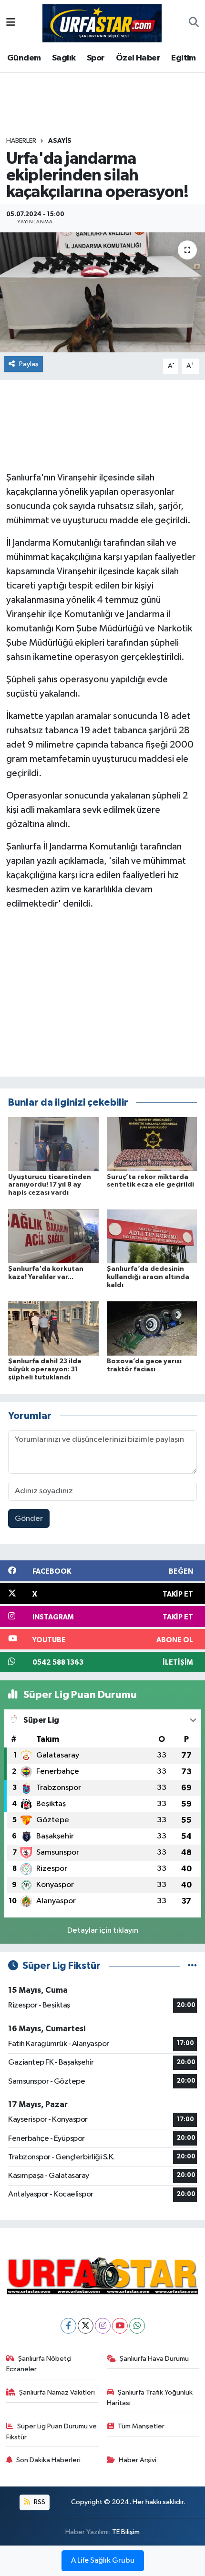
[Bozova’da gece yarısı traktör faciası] (152, 1328)
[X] (86, 2326)
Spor (96, 58)
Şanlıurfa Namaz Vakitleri (57, 2392)
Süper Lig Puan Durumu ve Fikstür (52, 2431)
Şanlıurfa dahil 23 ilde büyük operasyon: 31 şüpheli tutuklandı (45, 1369)
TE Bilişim (126, 2532)
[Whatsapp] (137, 2326)
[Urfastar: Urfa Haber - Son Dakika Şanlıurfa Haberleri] (102, 23)
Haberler (21, 141)
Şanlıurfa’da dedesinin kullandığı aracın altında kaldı (148, 1277)
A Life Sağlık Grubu (103, 2561)
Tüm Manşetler (141, 2426)
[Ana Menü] (11, 23)
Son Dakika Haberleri (48, 2460)
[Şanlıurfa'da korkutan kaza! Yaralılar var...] (53, 1236)
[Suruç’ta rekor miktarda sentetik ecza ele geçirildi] (152, 1144)
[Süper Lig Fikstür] (192, 1966)
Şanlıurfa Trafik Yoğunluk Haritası (150, 2398)
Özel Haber (138, 58)
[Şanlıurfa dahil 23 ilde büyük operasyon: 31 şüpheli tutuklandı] (53, 1328)
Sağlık (64, 58)
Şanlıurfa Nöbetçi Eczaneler (39, 2364)
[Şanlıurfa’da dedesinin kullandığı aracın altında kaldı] (152, 1236)
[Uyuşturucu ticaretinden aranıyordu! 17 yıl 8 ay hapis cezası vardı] (53, 1144)
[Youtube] (120, 2326)
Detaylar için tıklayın (103, 1931)
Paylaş (29, 364)
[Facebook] (68, 2326)
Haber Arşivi (138, 2460)
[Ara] (194, 23)
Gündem (24, 58)
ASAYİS (60, 141)
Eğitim (183, 58)
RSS (39, 2502)
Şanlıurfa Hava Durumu (154, 2359)
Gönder (29, 1519)
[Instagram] (103, 2326)
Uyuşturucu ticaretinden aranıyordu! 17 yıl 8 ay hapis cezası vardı (50, 1185)
